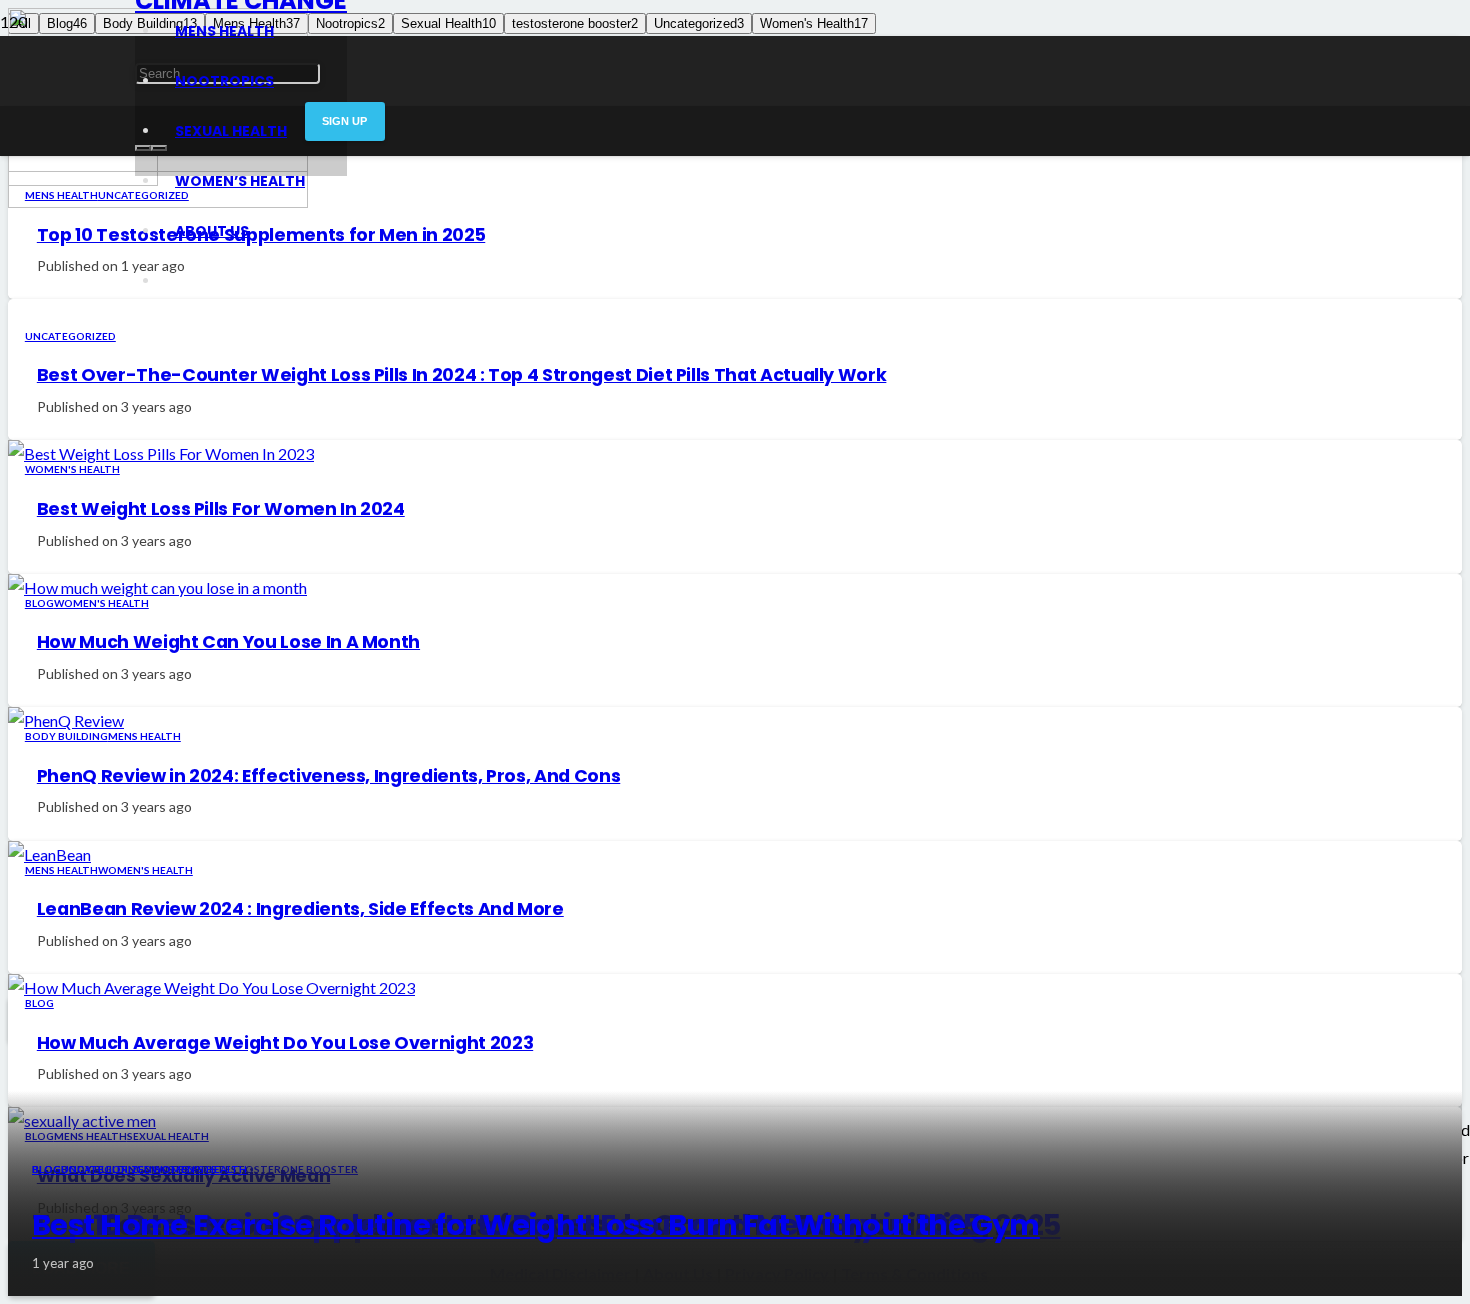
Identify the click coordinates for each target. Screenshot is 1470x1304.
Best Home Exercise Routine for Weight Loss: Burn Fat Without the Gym (536, 1225)
